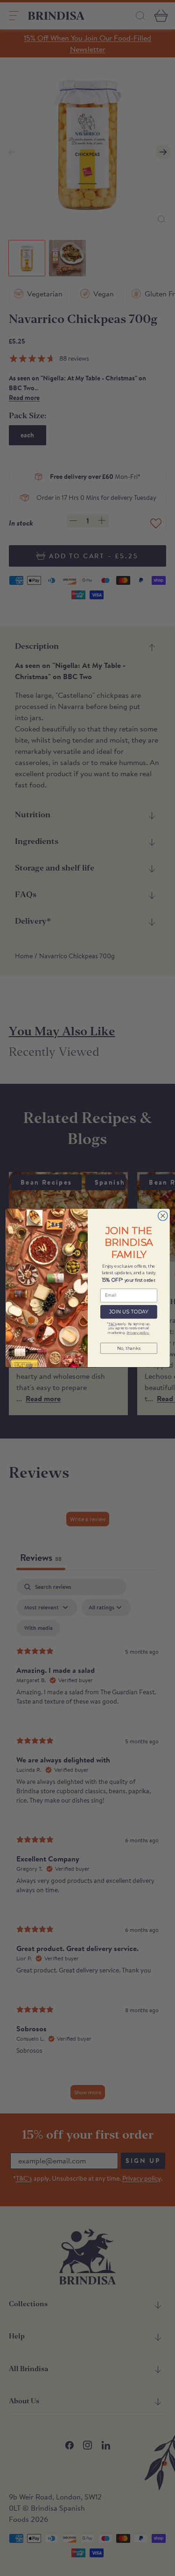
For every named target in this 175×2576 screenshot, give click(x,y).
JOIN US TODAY (128, 1312)
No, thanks (128, 1348)
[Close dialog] (163, 1216)
